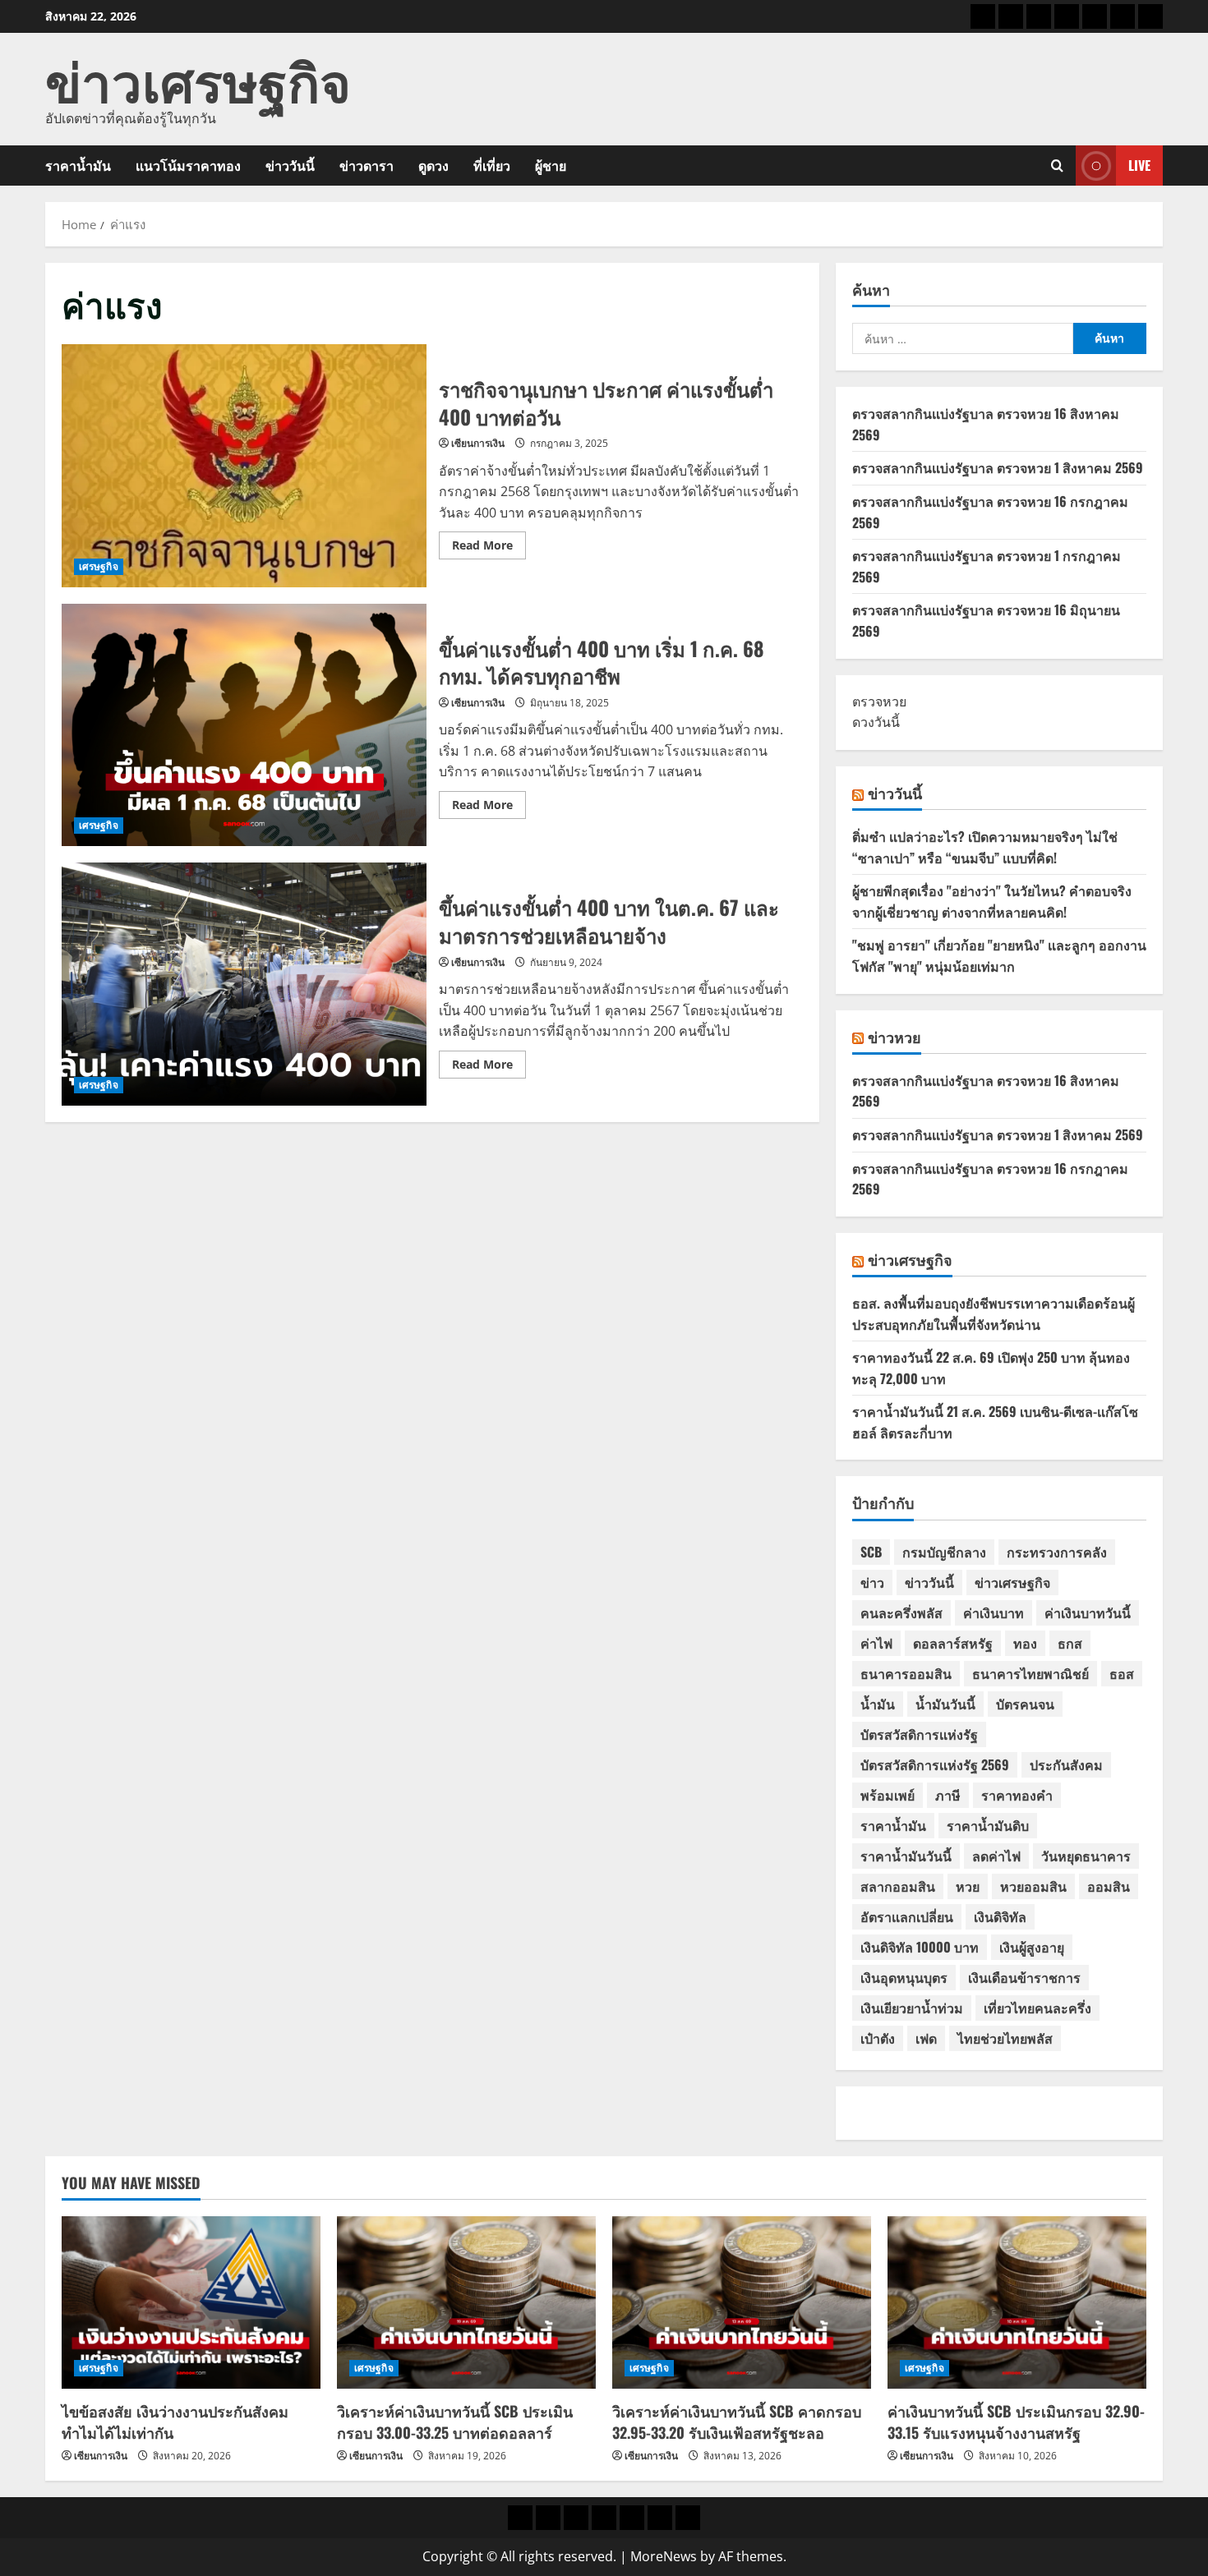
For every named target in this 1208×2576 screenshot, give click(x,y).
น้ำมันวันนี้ (945, 1704)
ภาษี (948, 1795)
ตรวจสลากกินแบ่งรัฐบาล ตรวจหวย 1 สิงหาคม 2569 (998, 467)
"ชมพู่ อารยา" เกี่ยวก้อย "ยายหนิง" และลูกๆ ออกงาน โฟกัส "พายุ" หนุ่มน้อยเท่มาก (999, 955)
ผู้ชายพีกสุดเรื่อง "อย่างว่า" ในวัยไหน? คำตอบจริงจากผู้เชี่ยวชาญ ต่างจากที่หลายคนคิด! (992, 901)
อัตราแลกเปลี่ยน (907, 1916)
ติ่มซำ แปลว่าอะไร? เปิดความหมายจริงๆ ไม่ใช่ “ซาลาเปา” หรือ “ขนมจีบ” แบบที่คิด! (985, 847)
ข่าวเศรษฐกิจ (198, 78)
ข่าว (872, 1582)
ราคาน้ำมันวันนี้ (906, 1856)
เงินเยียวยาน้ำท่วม (912, 2008)
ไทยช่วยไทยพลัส (1005, 2038)
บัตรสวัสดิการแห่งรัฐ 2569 (935, 1764)
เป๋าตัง (878, 2038)
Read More (489, 548)
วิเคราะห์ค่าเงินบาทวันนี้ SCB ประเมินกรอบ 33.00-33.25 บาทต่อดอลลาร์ (455, 2421)
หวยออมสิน (1033, 1886)
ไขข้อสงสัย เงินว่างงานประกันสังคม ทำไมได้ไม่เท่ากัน (175, 2421)
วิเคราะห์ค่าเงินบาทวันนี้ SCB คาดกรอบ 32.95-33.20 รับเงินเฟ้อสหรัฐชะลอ (737, 2421)
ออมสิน (1109, 1886)
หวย (968, 1886)
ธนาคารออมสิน (906, 1673)
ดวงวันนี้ (876, 722)
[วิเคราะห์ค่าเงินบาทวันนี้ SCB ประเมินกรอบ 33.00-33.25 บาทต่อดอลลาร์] (466, 2302)
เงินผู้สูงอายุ (1032, 1947)
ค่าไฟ (876, 1643)
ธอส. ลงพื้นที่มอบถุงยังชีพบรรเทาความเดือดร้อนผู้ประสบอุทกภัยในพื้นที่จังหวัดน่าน (994, 1313)
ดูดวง (433, 165)
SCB (871, 1552)
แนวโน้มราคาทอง (188, 165)
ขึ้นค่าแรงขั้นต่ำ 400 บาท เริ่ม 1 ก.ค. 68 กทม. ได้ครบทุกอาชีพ (244, 725)
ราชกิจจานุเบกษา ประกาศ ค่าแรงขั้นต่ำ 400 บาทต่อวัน (244, 466)
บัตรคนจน (1025, 1704)
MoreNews (664, 2556)
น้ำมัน (878, 1704)
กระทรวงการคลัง (1057, 1552)
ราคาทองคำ (1017, 1795)
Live (1139, 165)
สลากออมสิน (898, 1886)
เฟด (926, 2038)
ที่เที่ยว (492, 165)
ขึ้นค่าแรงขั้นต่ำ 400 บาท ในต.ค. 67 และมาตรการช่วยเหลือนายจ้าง (244, 984)
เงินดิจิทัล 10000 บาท (920, 1947)
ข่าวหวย (894, 1037)
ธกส (1070, 1643)
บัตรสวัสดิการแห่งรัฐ (919, 1734)
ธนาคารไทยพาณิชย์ (1030, 1673)
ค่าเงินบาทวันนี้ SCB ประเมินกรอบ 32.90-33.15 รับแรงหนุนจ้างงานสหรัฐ (1016, 2421)
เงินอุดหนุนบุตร (904, 1977)
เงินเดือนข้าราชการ (1024, 1977)
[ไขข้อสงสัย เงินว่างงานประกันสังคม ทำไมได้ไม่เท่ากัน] (191, 2302)
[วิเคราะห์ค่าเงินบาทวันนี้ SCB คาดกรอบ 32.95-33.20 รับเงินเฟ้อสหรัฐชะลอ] (742, 2302)
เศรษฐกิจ (99, 566)
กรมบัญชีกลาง (944, 1552)
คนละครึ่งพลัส (901, 1612)
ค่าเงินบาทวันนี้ (1088, 1612)
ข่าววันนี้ (290, 165)
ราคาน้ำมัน (78, 165)
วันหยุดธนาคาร (1086, 1856)
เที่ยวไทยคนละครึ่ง (1037, 2008)
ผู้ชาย (551, 165)
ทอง (1025, 1643)
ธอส (1122, 1673)
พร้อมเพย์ (888, 1795)
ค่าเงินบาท (994, 1612)
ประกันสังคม (1066, 1764)
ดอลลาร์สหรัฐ (953, 1643)
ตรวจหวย (879, 701)
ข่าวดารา (367, 165)
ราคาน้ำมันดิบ (988, 1825)
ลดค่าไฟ (996, 1856)
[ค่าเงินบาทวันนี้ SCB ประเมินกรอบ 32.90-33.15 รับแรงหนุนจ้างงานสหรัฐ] (1017, 2302)
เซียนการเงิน (478, 443)
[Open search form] (1057, 166)
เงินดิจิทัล (1000, 1916)
